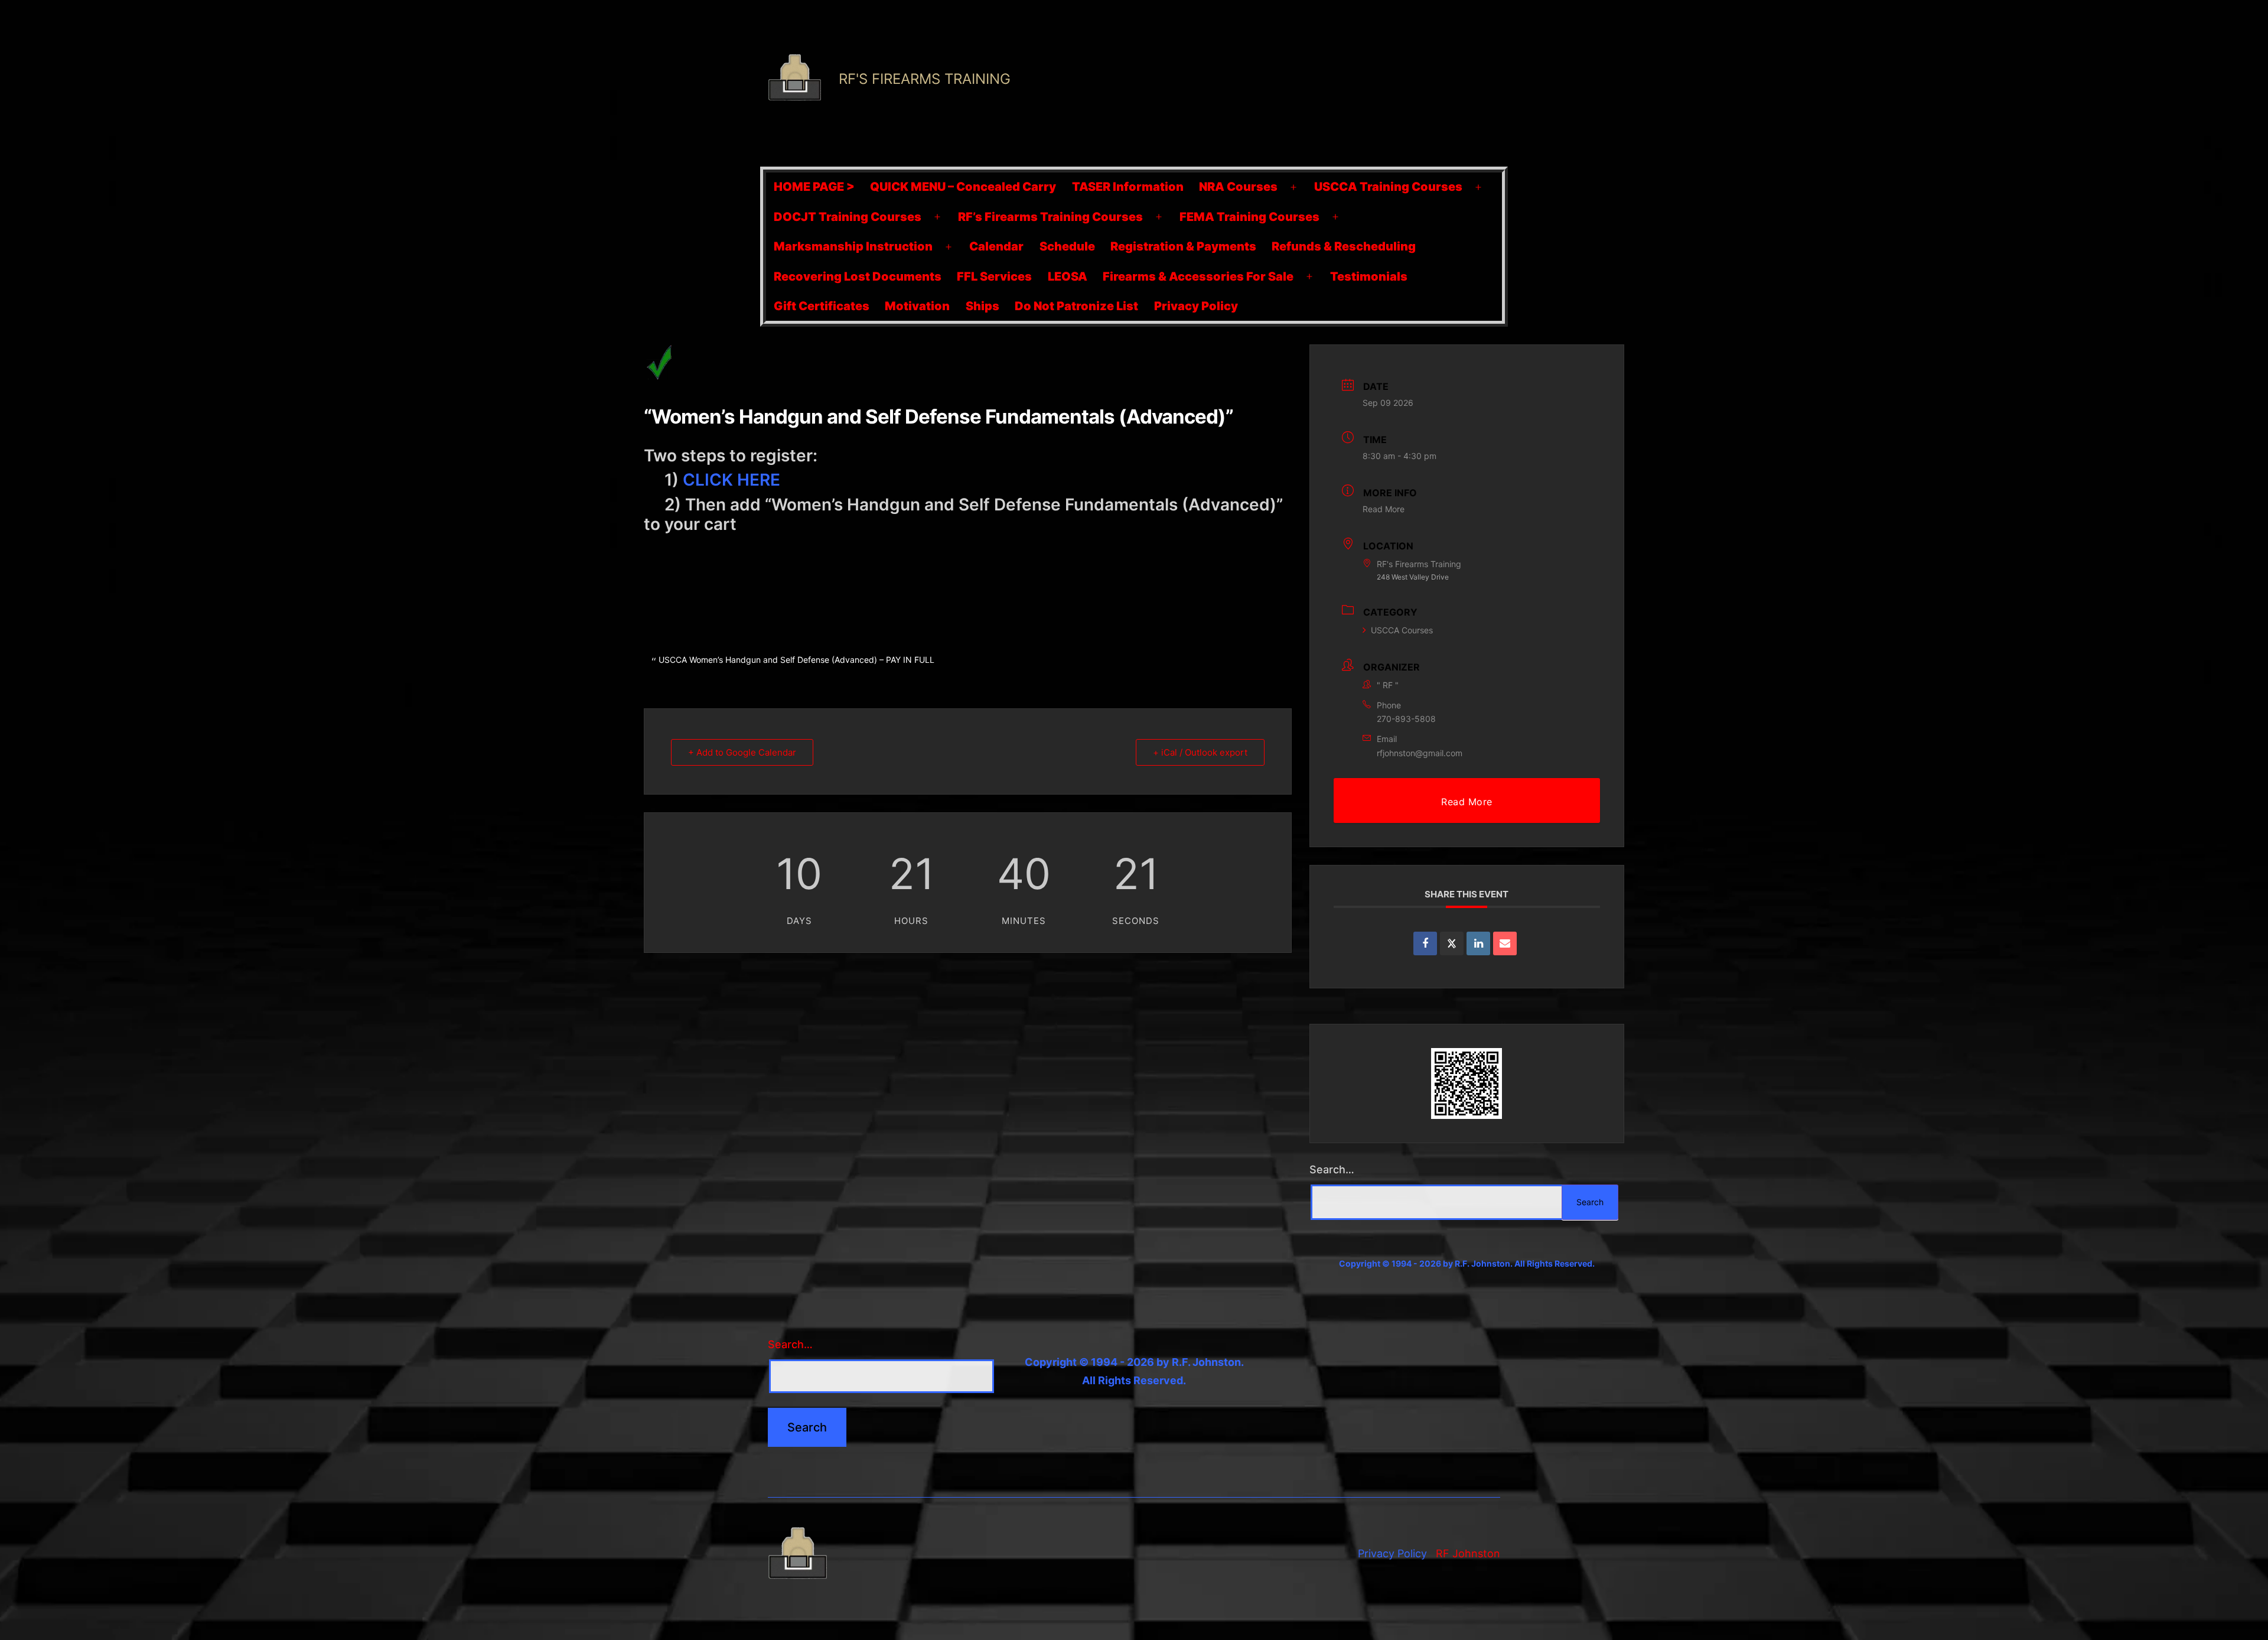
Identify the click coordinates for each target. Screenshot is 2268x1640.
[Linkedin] (1478, 943)
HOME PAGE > (814, 187)
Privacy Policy (1196, 306)
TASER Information (1128, 187)
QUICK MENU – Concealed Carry (963, 187)
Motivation (917, 306)
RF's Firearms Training (925, 79)
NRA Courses (1238, 187)
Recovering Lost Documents (858, 276)
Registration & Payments (1183, 246)
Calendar (996, 246)
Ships (983, 306)
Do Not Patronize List (1076, 306)
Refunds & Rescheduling (1344, 246)
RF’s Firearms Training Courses (1050, 217)
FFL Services (994, 276)
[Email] (1505, 943)
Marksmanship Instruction (853, 246)
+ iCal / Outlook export (1200, 752)
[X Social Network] (1452, 943)
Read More (1384, 509)
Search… (1332, 1169)
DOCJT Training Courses (848, 217)
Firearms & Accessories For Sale (1198, 276)
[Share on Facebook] (1425, 943)
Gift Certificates (822, 306)
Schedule (1067, 246)
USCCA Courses (1402, 630)
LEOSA (1068, 276)
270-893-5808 (1406, 719)
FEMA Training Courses (1249, 217)
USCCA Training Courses (1388, 187)
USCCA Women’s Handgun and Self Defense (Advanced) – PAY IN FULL (796, 660)
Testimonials (1369, 276)
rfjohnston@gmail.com (1420, 753)
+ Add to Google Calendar (742, 752)
